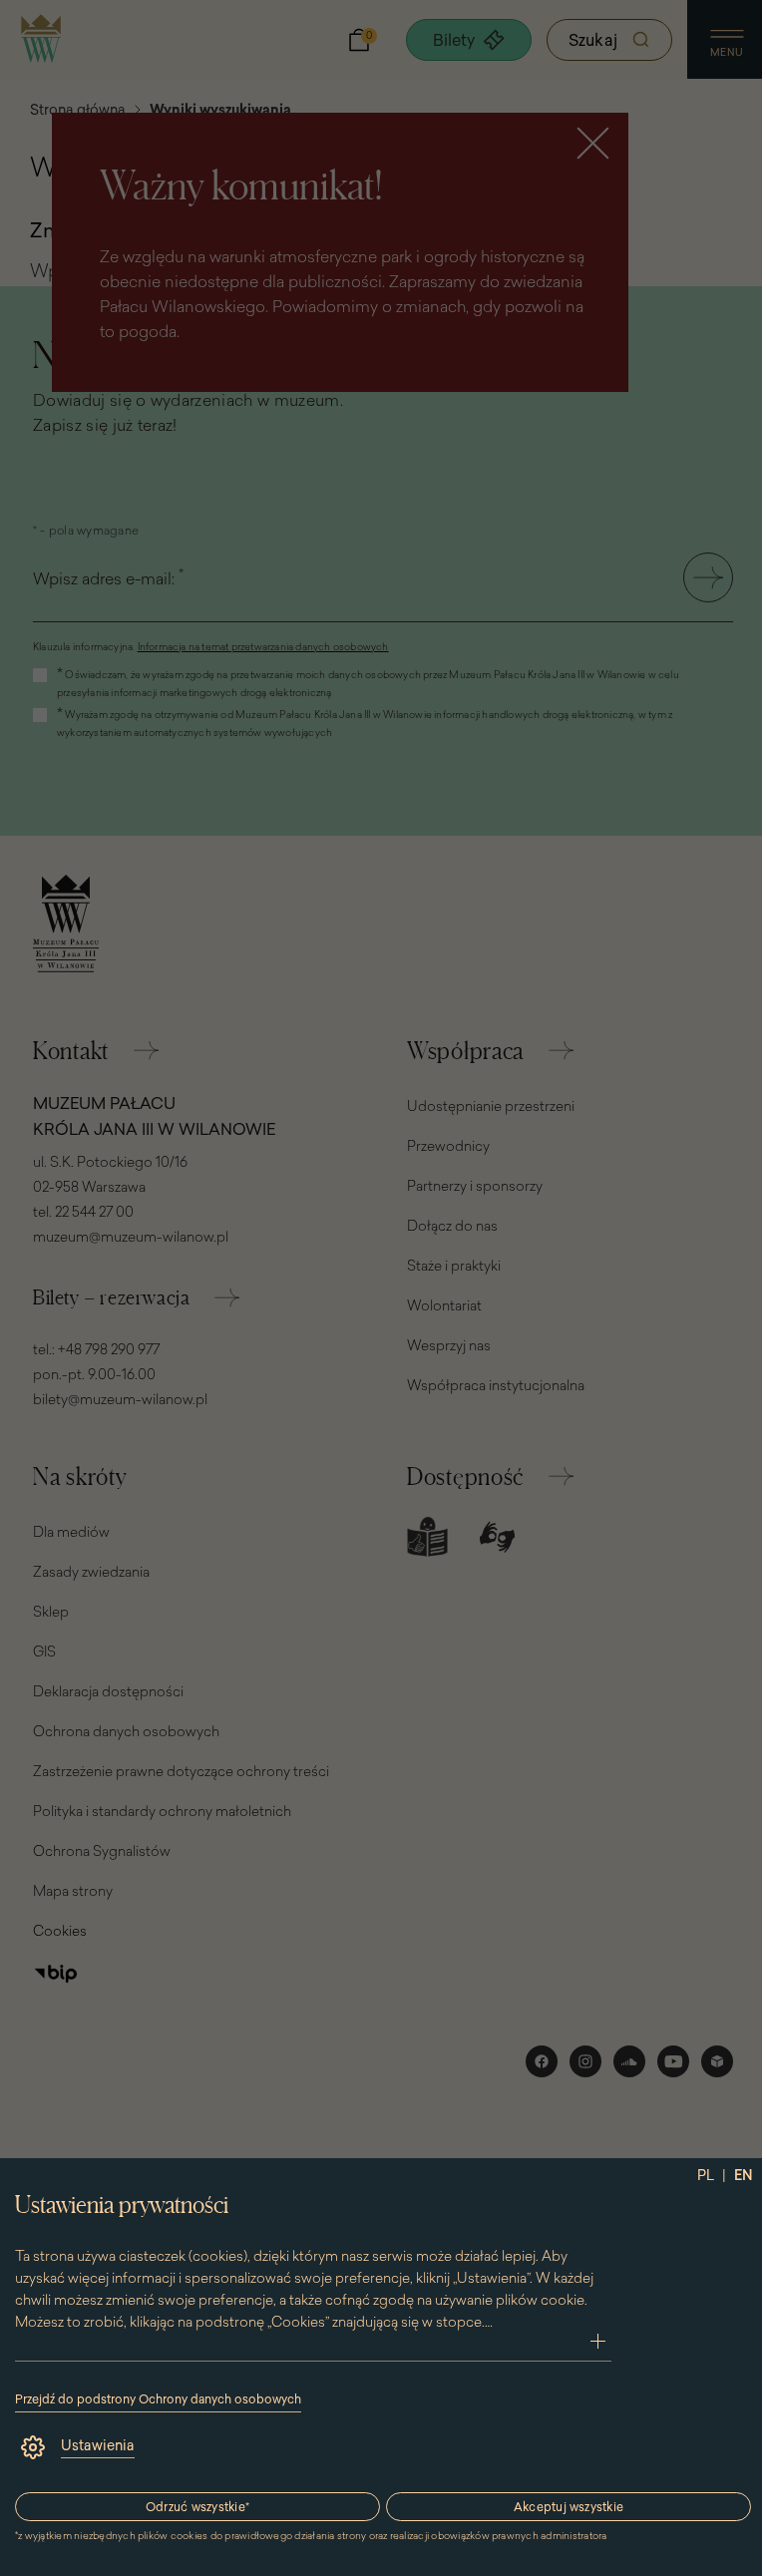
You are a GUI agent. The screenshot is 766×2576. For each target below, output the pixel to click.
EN (744, 2175)
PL (706, 2175)
